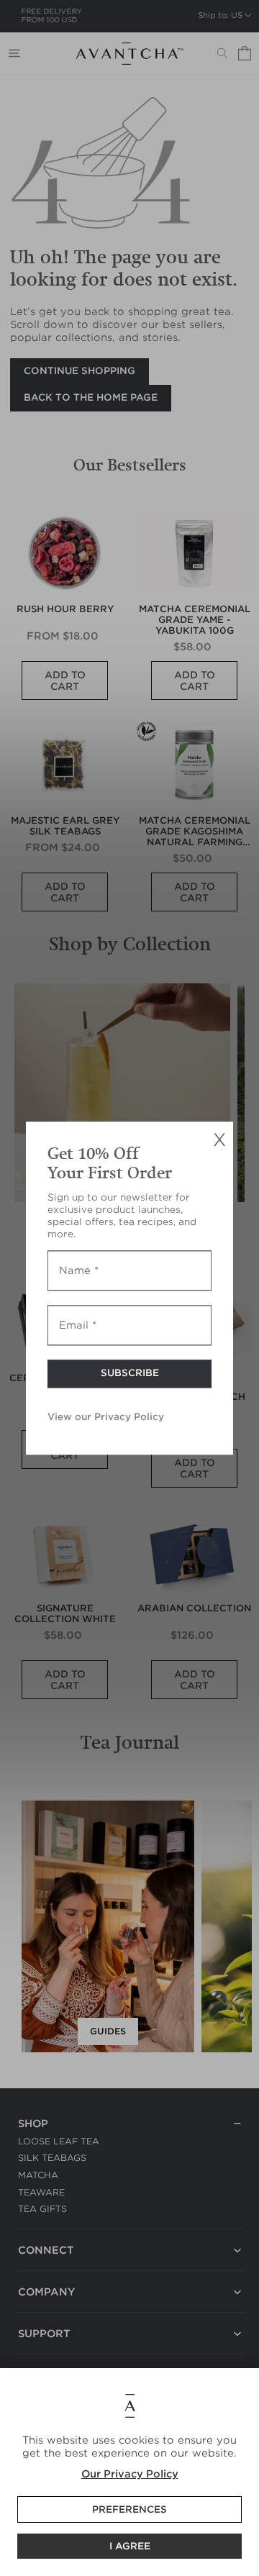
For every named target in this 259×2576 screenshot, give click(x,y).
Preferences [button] (129, 2509)
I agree (130, 2546)
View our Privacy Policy (106, 1417)
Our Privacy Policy (130, 2474)
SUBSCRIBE (130, 1373)
